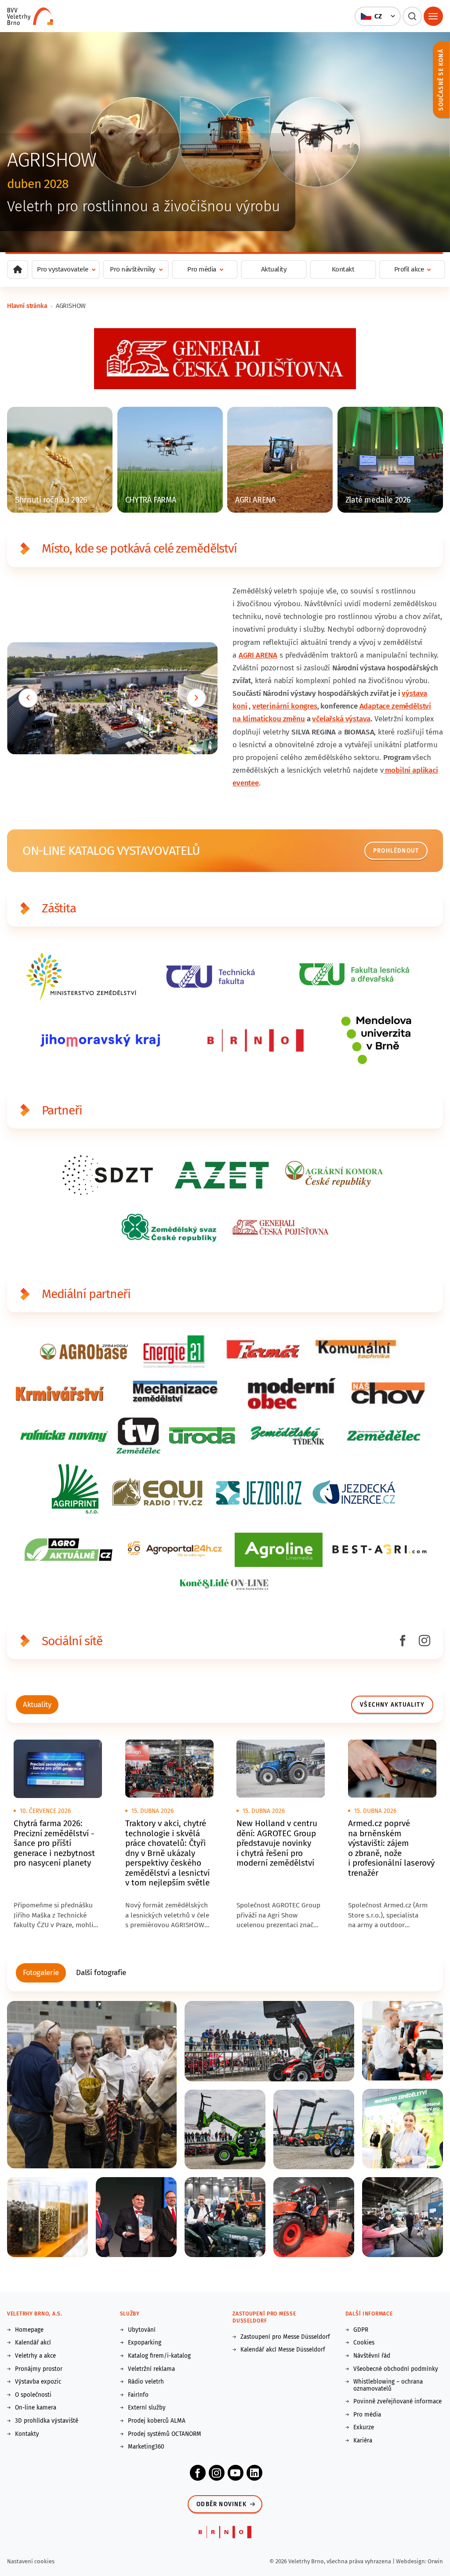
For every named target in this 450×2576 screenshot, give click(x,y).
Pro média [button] (202, 269)
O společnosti (33, 2395)
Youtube (236, 2473)
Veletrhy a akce (35, 2356)
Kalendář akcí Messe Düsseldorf (283, 2350)
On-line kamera (36, 2408)
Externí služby (147, 2408)
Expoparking (145, 2343)
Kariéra (363, 2441)
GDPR (361, 2330)
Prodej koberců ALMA (157, 2421)
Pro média (367, 2415)
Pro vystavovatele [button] (63, 269)
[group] (37, 1705)
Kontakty (27, 2434)
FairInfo (138, 2395)
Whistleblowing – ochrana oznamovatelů (388, 2385)
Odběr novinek (221, 2504)
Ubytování (142, 2330)
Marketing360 (146, 2447)
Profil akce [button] (409, 269)
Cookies (364, 2343)
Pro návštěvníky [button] (133, 269)
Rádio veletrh (146, 2382)
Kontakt (343, 269)
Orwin (435, 2561)
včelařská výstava (341, 719)
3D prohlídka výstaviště (47, 2421)
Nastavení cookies (31, 2561)
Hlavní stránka (27, 306)
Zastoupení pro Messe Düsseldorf (285, 2337)
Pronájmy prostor (39, 2369)
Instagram (217, 2473)
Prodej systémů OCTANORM (165, 2434)
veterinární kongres (285, 706)
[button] (377, 16)
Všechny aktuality (392, 1705)
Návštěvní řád (372, 2356)
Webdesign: (412, 2561)
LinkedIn (254, 2473)
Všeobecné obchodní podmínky (396, 2369)
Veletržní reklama (151, 2369)
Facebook (198, 2473)
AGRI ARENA (258, 655)
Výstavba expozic (38, 2382)
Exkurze (364, 2428)
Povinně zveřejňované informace (397, 2402)
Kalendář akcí (33, 2343)
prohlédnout (396, 851)
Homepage (29, 2330)
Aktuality (274, 269)
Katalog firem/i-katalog (159, 2356)
